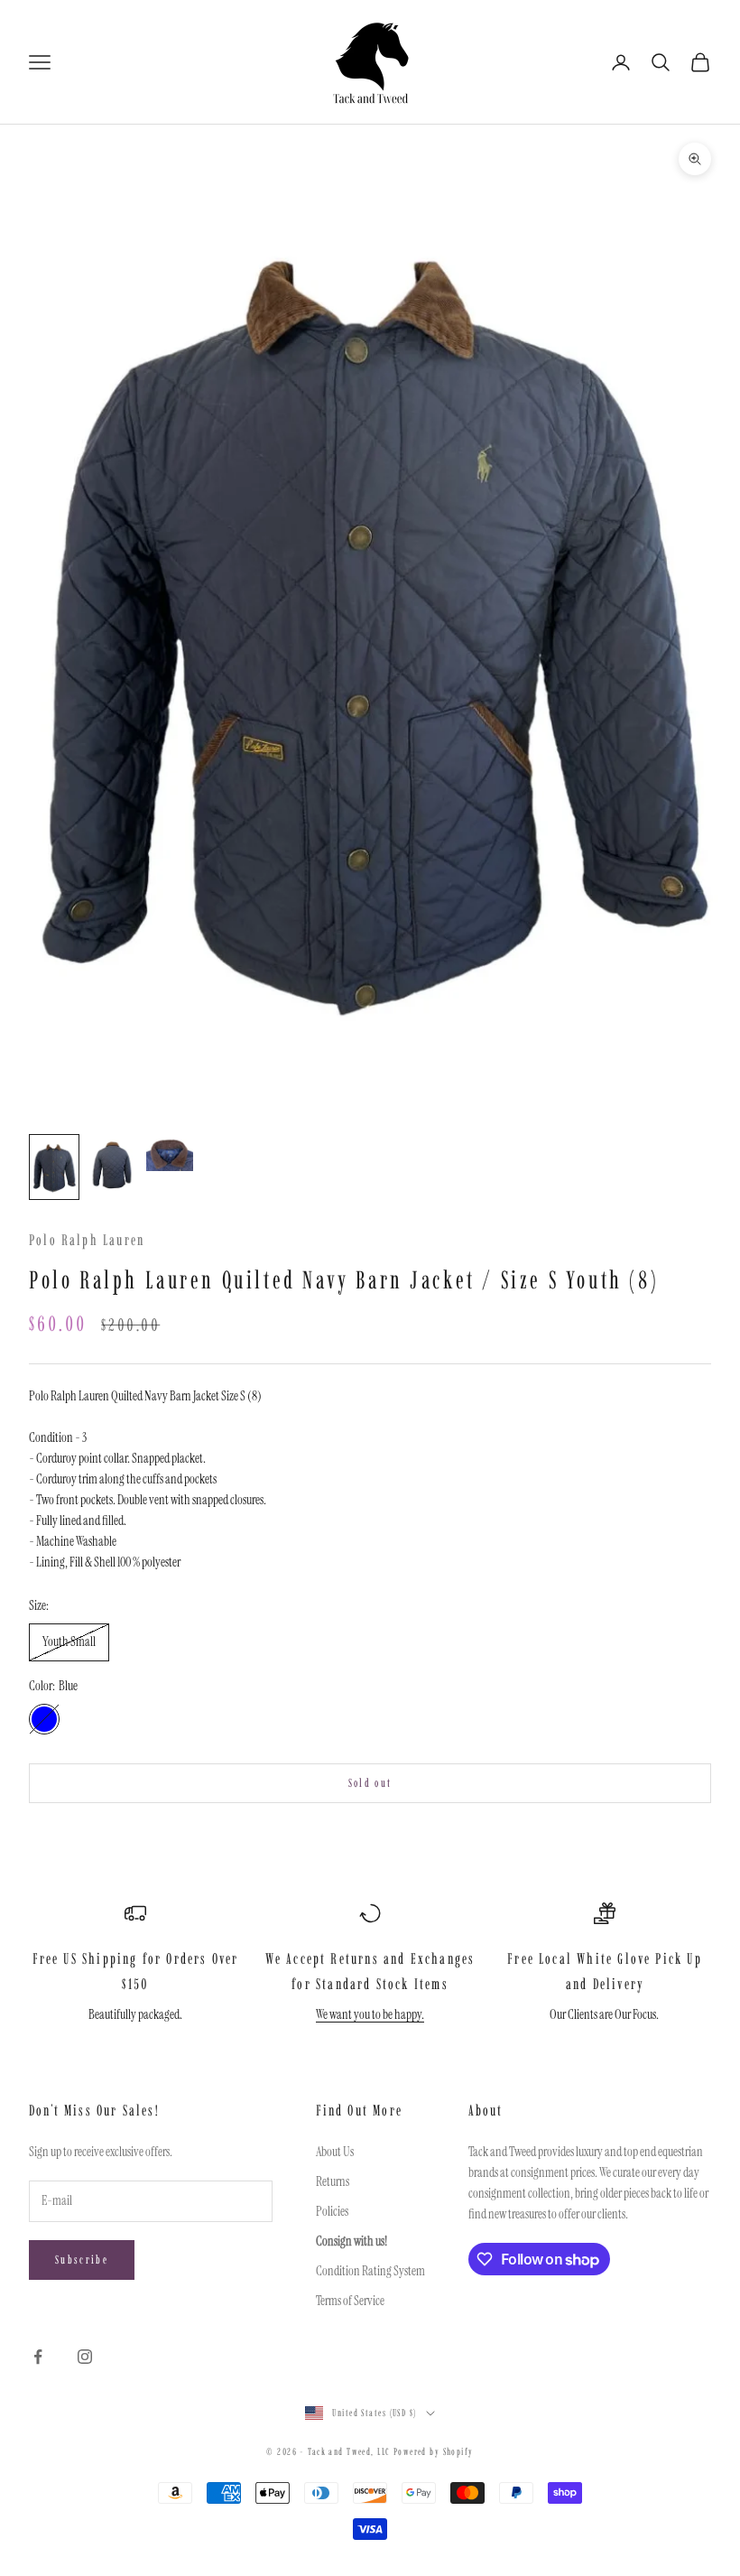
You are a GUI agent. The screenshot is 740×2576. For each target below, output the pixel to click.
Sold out (370, 1783)
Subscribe (82, 2260)
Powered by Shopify (434, 2452)
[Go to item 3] (170, 1153)
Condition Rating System (370, 2271)
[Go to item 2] (112, 1167)
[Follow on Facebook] (38, 2357)
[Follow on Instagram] (85, 2357)
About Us (335, 2152)
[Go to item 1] (54, 1167)
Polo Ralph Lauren (87, 1240)
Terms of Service (350, 2301)
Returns (333, 2181)
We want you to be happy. (370, 2014)
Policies (332, 2211)
